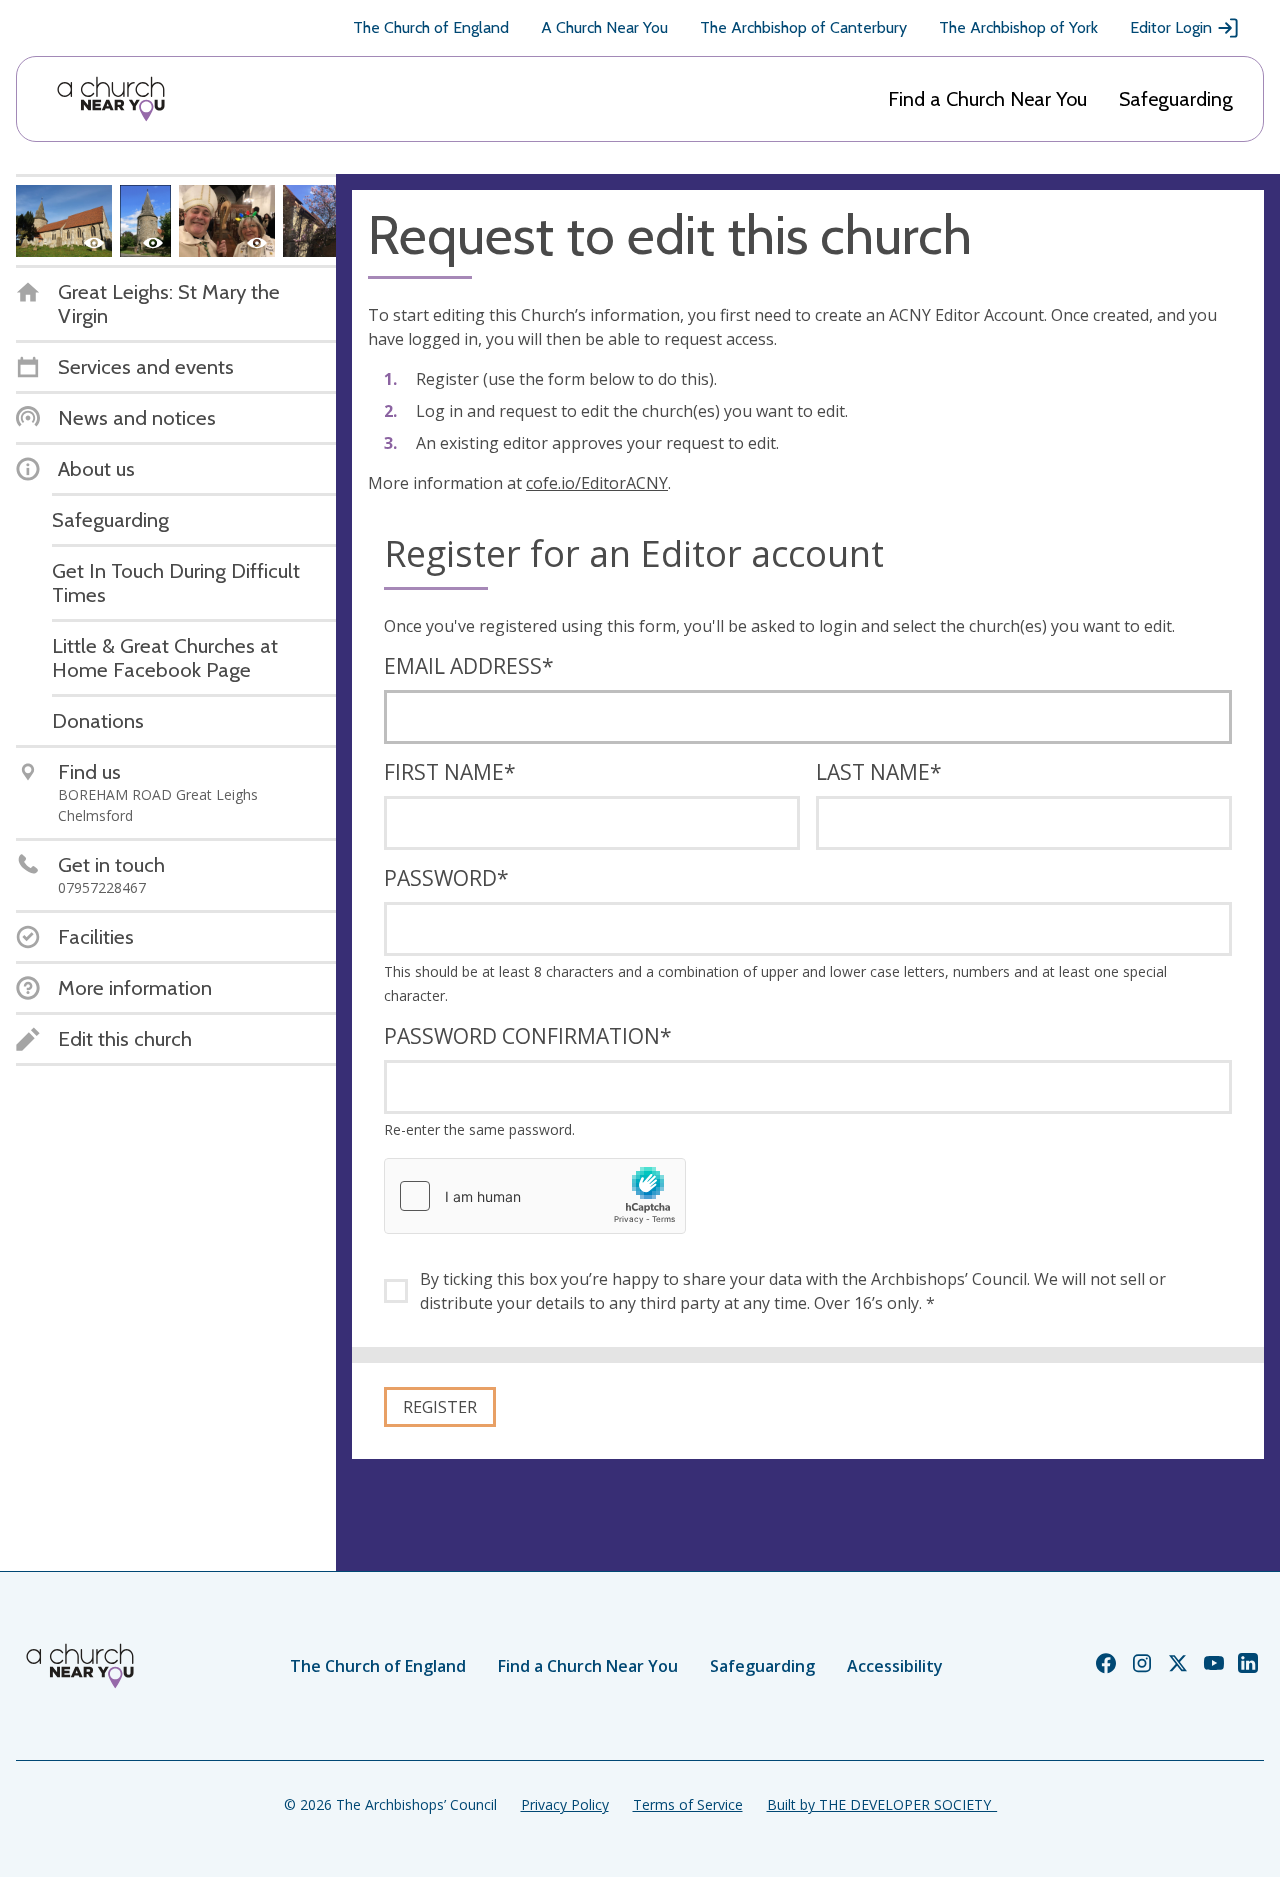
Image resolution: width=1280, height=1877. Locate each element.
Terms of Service (688, 1804)
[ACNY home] (111, 99)
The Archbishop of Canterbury (803, 27)
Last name (879, 772)
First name (450, 772)
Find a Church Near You (987, 99)
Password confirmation (528, 1036)
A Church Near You (604, 27)
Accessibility (895, 1666)
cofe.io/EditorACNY (597, 483)
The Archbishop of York (1018, 27)
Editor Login (1171, 27)
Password (446, 878)
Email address (469, 666)
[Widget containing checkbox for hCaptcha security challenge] (535, 1196)
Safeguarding (1176, 99)
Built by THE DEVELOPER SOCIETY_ (882, 1804)
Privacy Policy (565, 1804)
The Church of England (431, 27)
